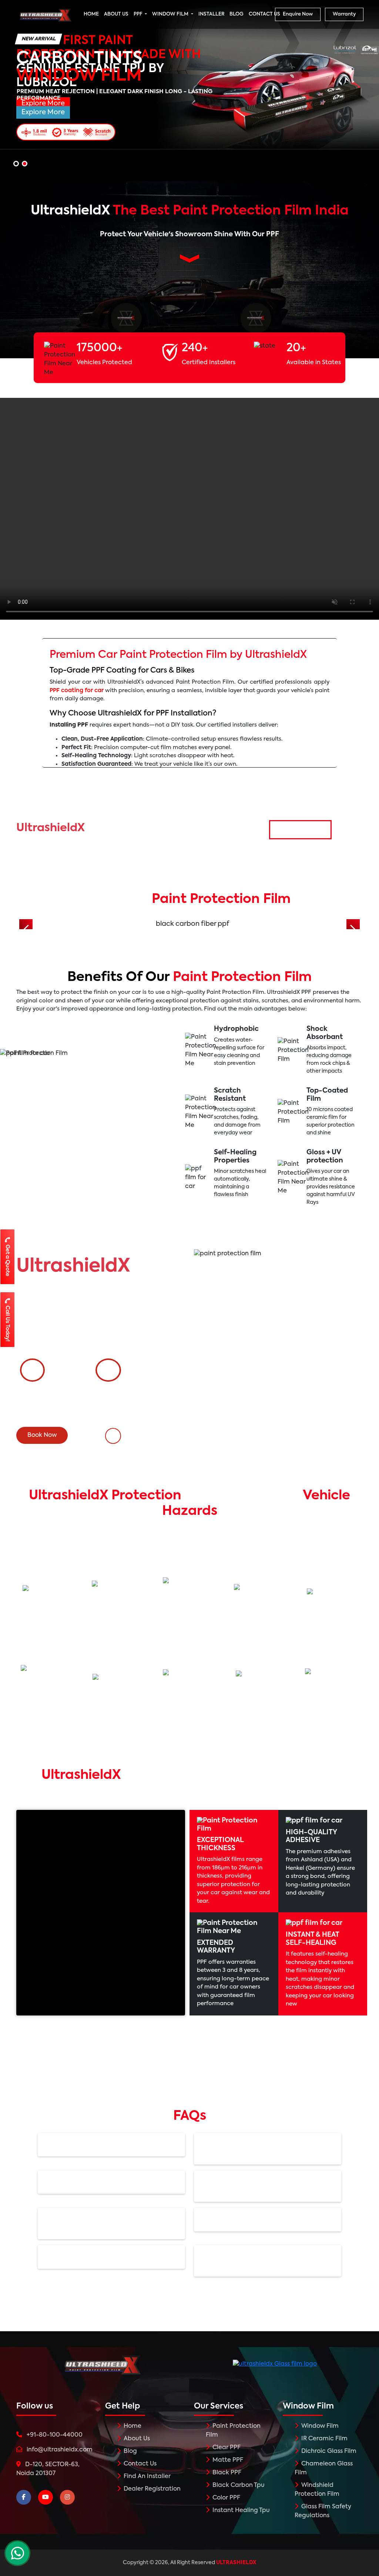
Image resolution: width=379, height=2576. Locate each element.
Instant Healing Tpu (240, 2511)
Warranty (344, 14)
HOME (91, 14)
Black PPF (226, 2473)
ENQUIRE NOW (300, 830)
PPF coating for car (77, 690)
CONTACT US (264, 14)
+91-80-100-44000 (148, 1441)
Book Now (42, 1435)
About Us (136, 2439)
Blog (130, 2451)
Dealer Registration (151, 2489)
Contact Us (139, 2464)
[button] (16, 164)
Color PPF (226, 2498)
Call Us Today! (8, 1323)
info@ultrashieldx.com (60, 2450)
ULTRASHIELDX (236, 2563)
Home (132, 2426)
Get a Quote (8, 1260)
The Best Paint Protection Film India (190, 211)
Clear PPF (226, 2448)
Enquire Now (298, 14)
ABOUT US (116, 14)
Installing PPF (69, 725)
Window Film (319, 2426)
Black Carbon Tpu (238, 2485)
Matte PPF (227, 2460)
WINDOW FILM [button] (171, 14)
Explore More (43, 112)
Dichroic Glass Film (328, 2451)
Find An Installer (146, 2477)
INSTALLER (211, 14)
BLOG (237, 14)
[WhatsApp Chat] (17, 2553)
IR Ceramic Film (324, 2439)
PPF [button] (139, 14)
